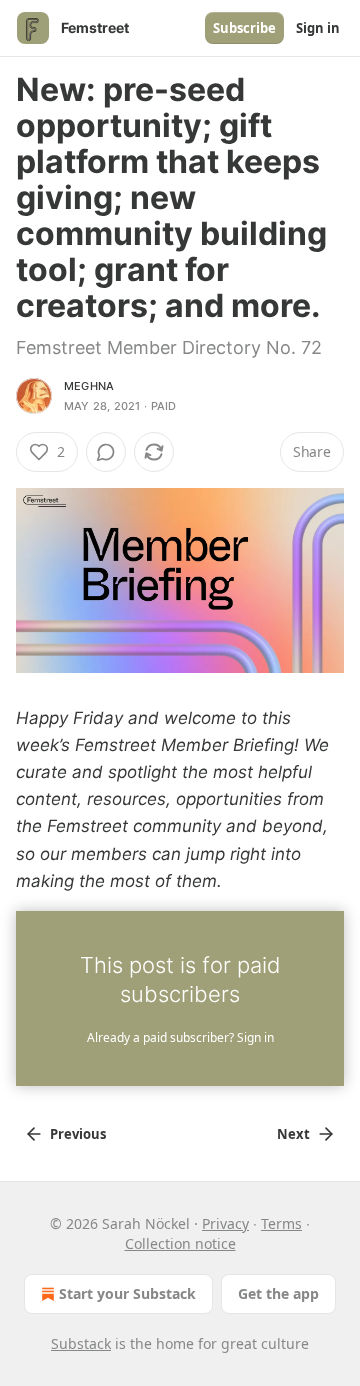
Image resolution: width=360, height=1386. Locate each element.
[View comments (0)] (106, 452)
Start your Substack (127, 1293)
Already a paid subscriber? (180, 1037)
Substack (81, 1343)
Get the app (278, 1293)
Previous (78, 1134)
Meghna (89, 386)
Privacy (225, 1223)
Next (293, 1134)
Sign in (318, 28)
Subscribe (244, 28)
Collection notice (180, 1243)
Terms (281, 1223)
